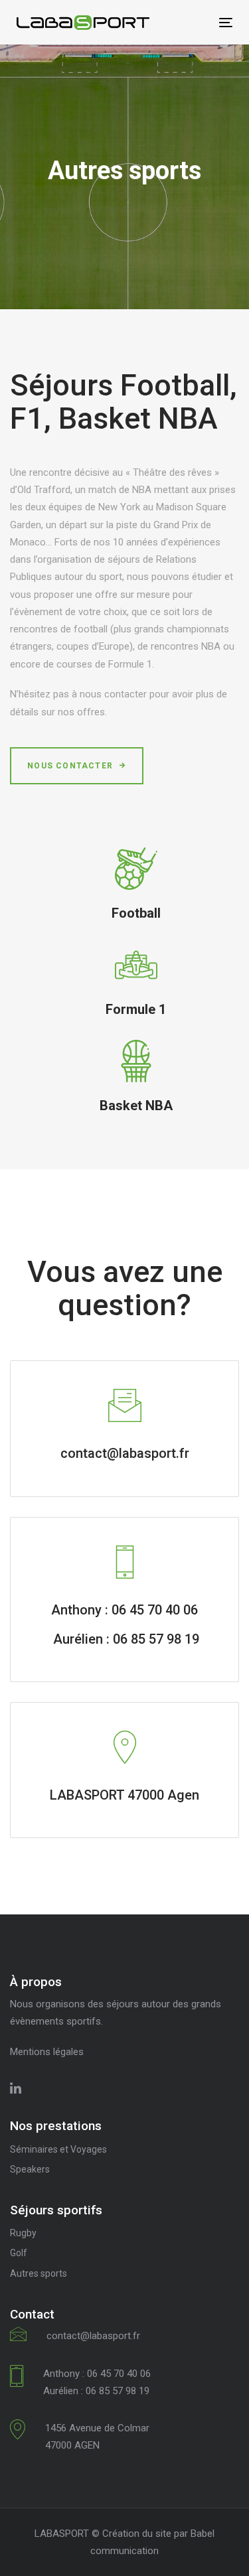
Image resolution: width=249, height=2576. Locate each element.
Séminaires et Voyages (58, 2149)
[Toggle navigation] (197, 22)
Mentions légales (47, 2052)
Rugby (23, 2233)
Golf (19, 2253)
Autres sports (39, 2273)
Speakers (30, 2169)
